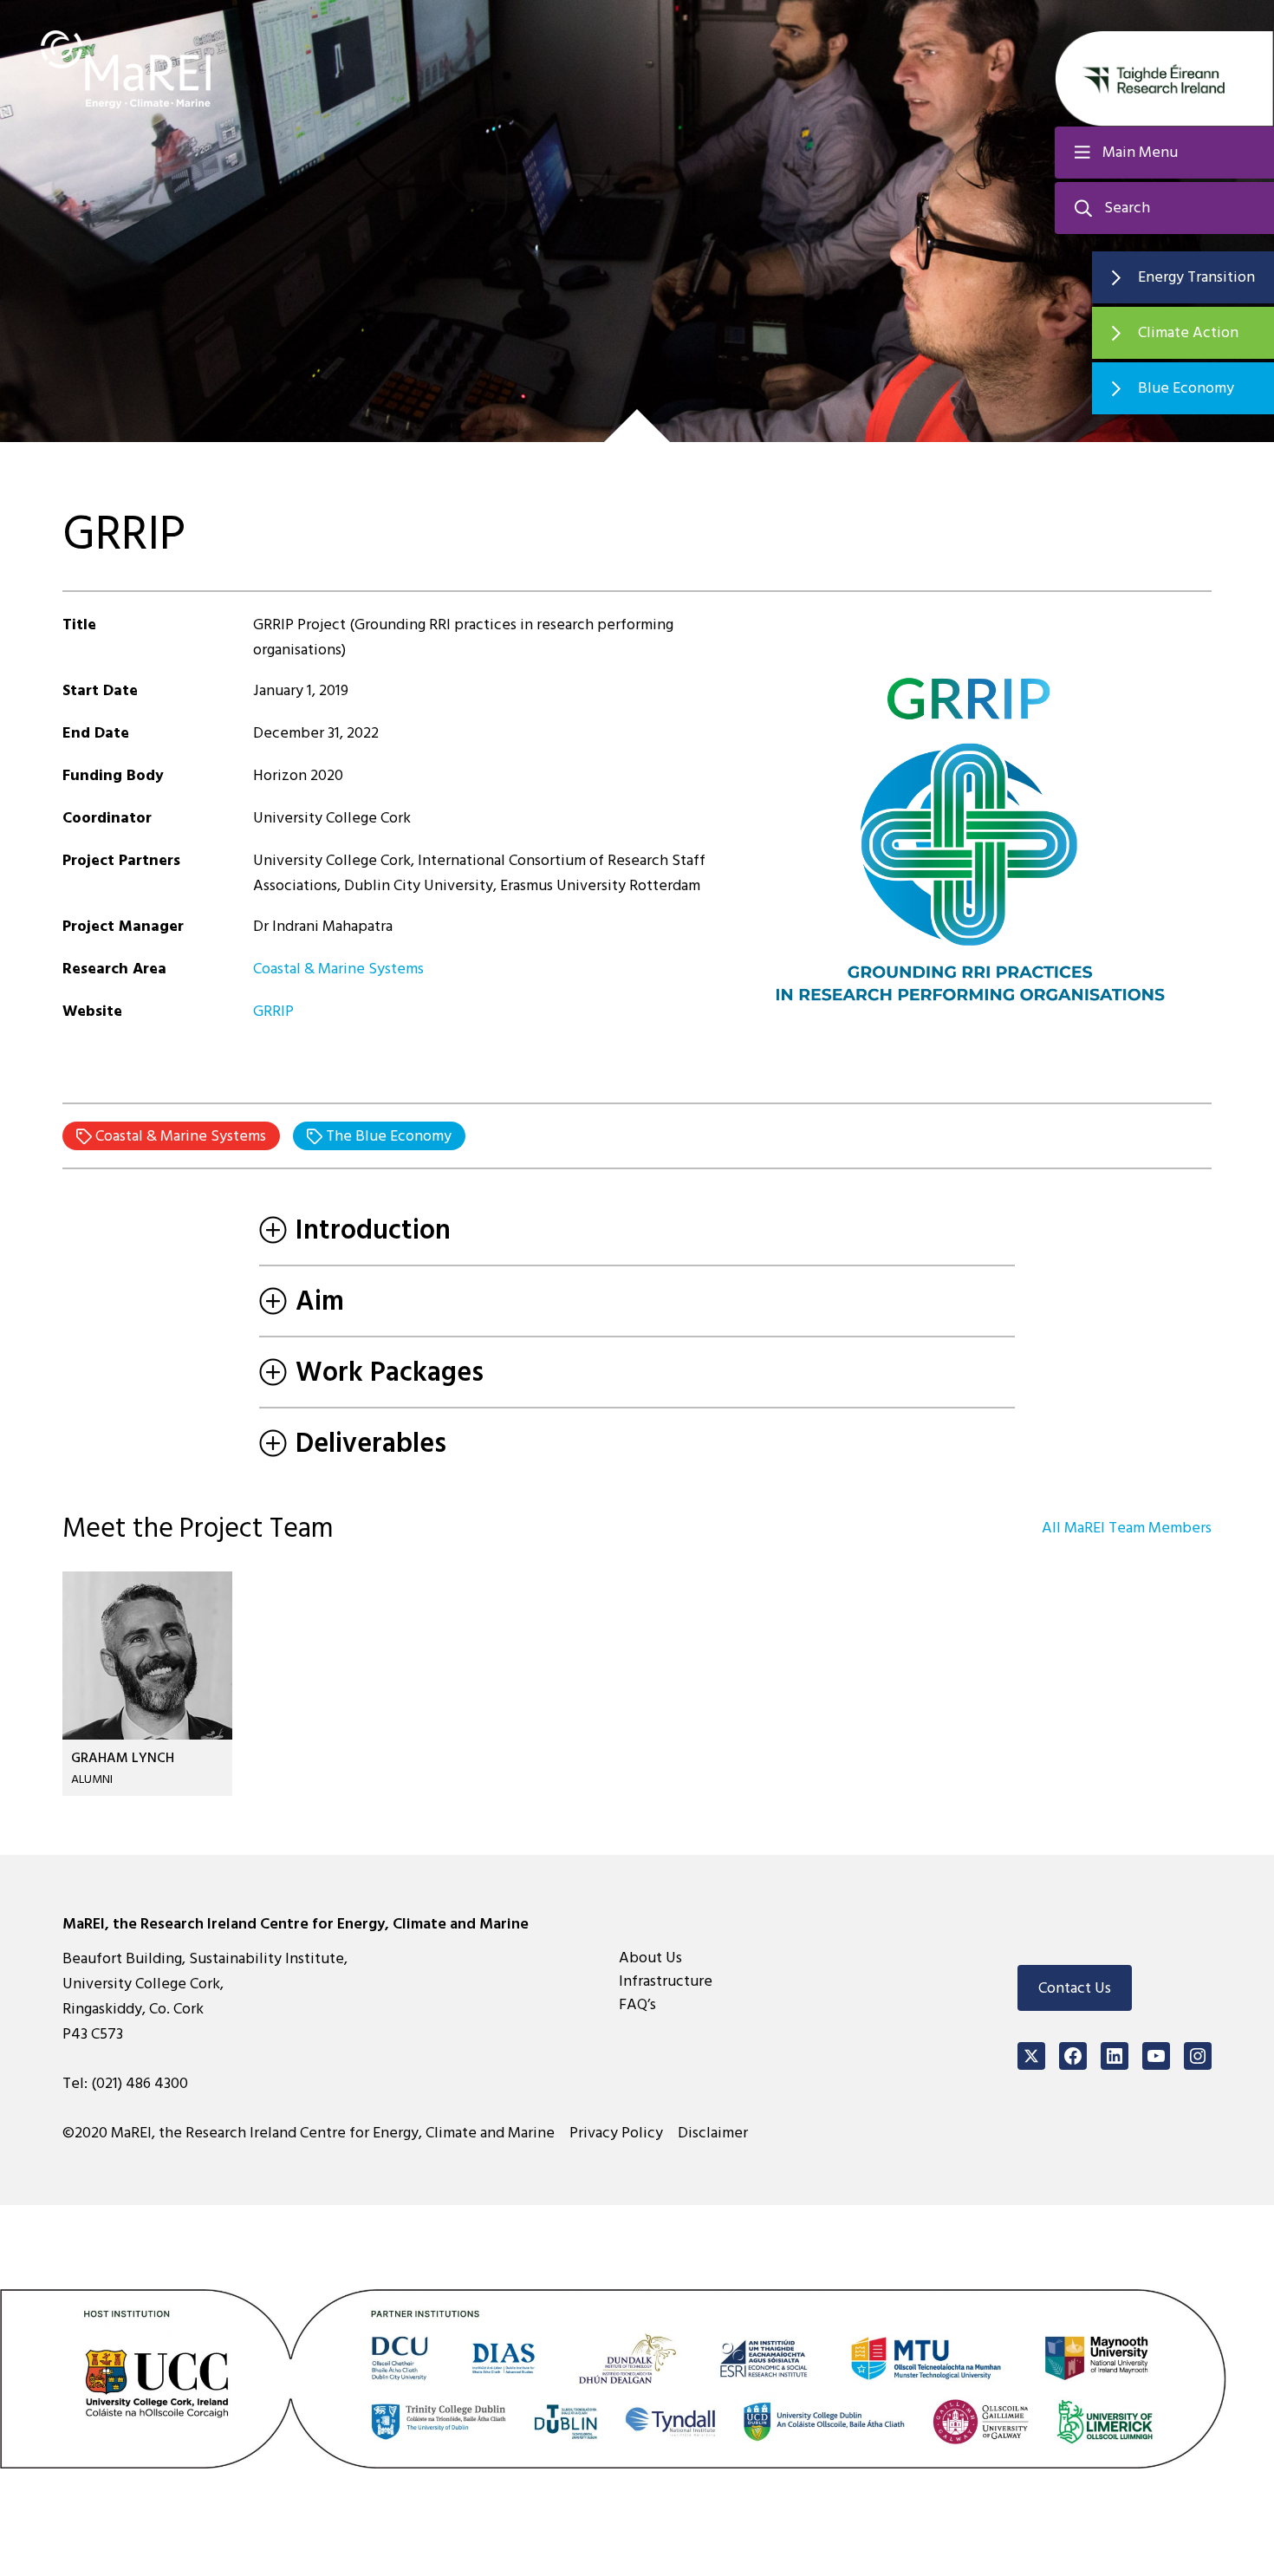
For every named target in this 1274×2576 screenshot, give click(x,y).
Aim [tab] (320, 1301)
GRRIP (273, 1011)
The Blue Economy (387, 1136)
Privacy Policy (616, 2133)
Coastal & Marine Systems (340, 969)
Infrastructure (666, 1981)
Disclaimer (713, 2133)
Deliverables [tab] (371, 1443)
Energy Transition (1196, 277)
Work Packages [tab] (390, 1372)
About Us (650, 1958)
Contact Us (1075, 1988)
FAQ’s (637, 2004)
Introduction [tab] (373, 1230)
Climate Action (1188, 332)
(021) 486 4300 (140, 2083)
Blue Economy (1186, 388)
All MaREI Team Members (1127, 1528)
